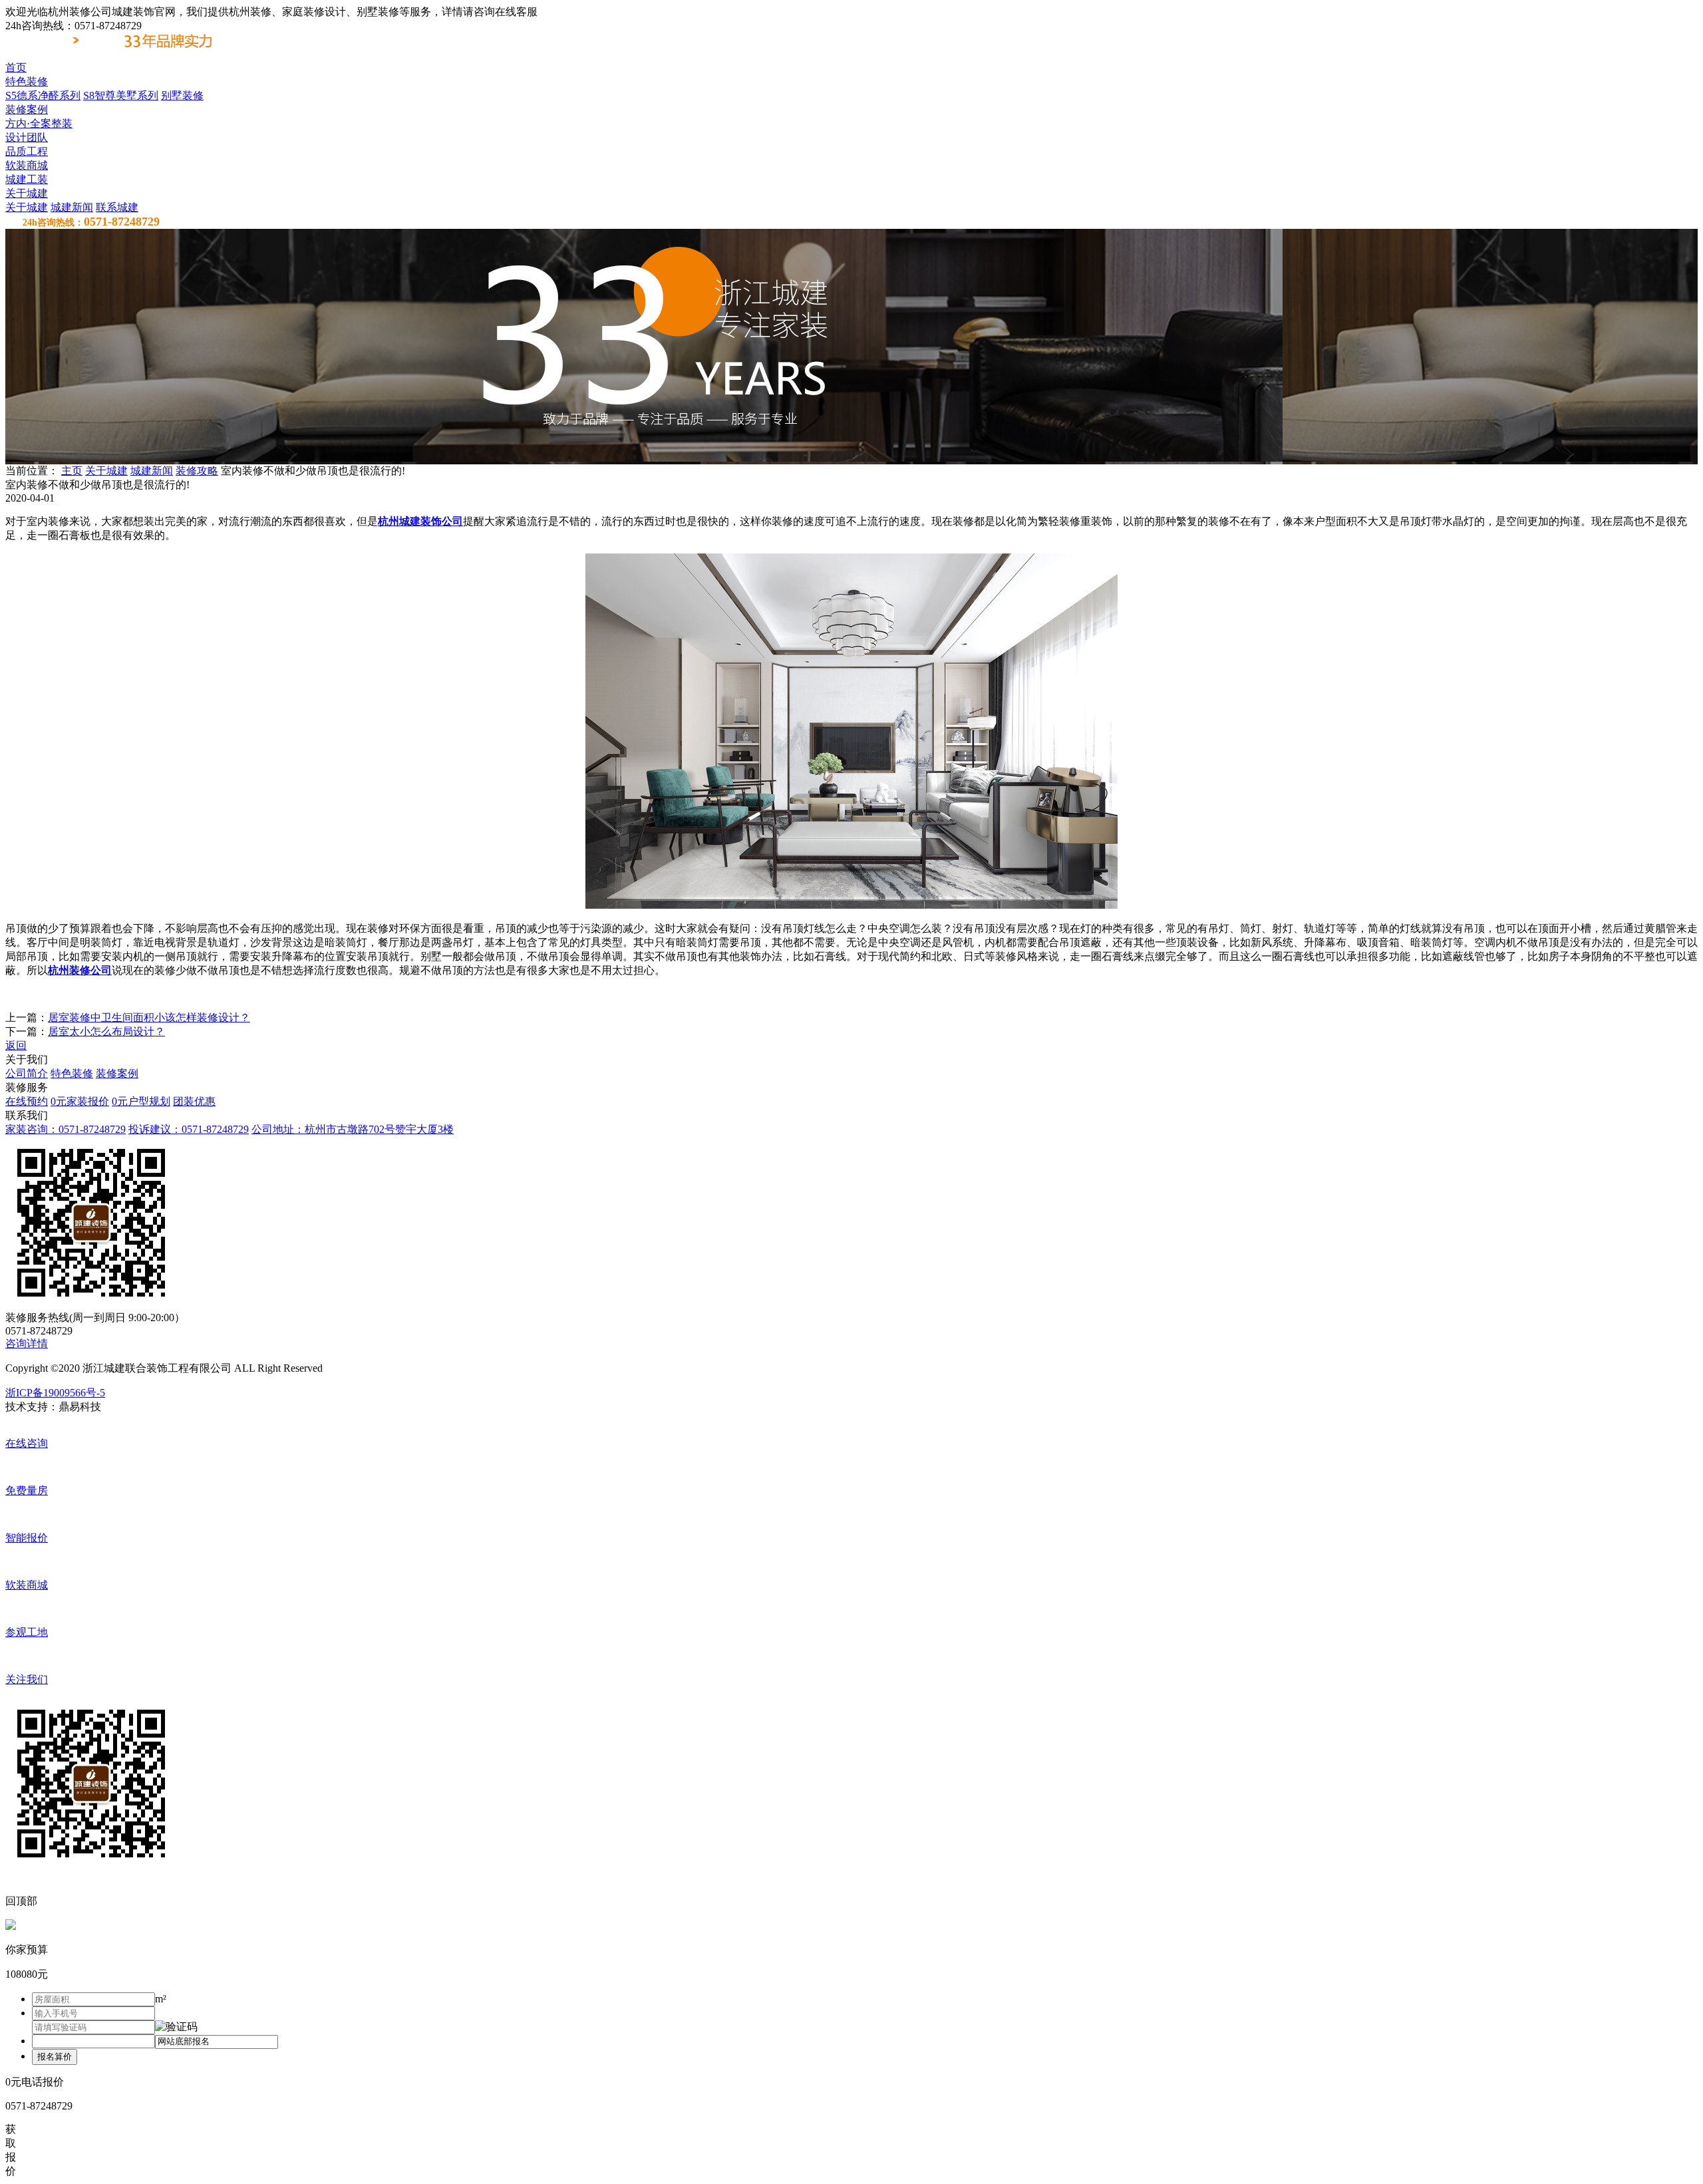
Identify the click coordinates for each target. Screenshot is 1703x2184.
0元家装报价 (80, 1101)
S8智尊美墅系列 (121, 95)
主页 (72, 471)
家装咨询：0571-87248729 (66, 1129)
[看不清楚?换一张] (176, 2027)
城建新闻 (72, 207)
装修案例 (117, 1073)
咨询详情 (27, 1343)
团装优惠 (194, 1101)
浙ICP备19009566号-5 (55, 1393)
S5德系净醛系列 (43, 95)
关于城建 (27, 207)
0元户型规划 (141, 1101)
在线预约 (27, 1101)
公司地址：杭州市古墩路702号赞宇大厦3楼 (353, 1129)
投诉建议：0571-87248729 (189, 1129)
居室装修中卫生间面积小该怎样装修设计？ (149, 1017)
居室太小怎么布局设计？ (106, 1031)
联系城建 (117, 207)
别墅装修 (182, 95)
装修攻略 (197, 471)
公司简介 (27, 1073)
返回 (16, 1045)
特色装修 (72, 1073)
